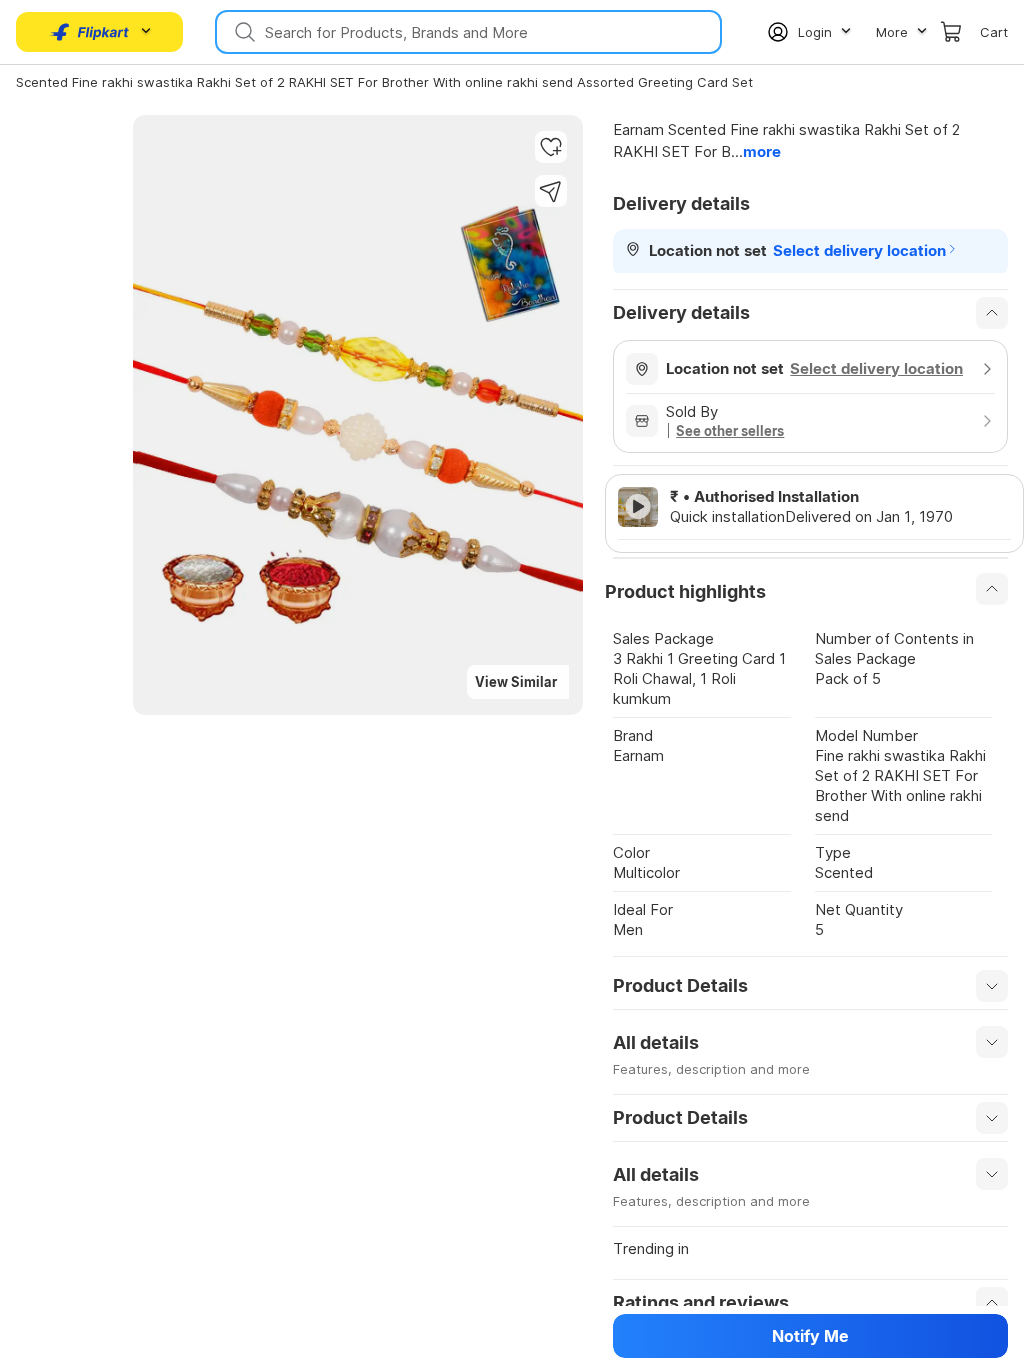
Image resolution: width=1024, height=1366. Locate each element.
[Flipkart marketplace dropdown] (90, 32)
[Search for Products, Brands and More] (243, 32)
